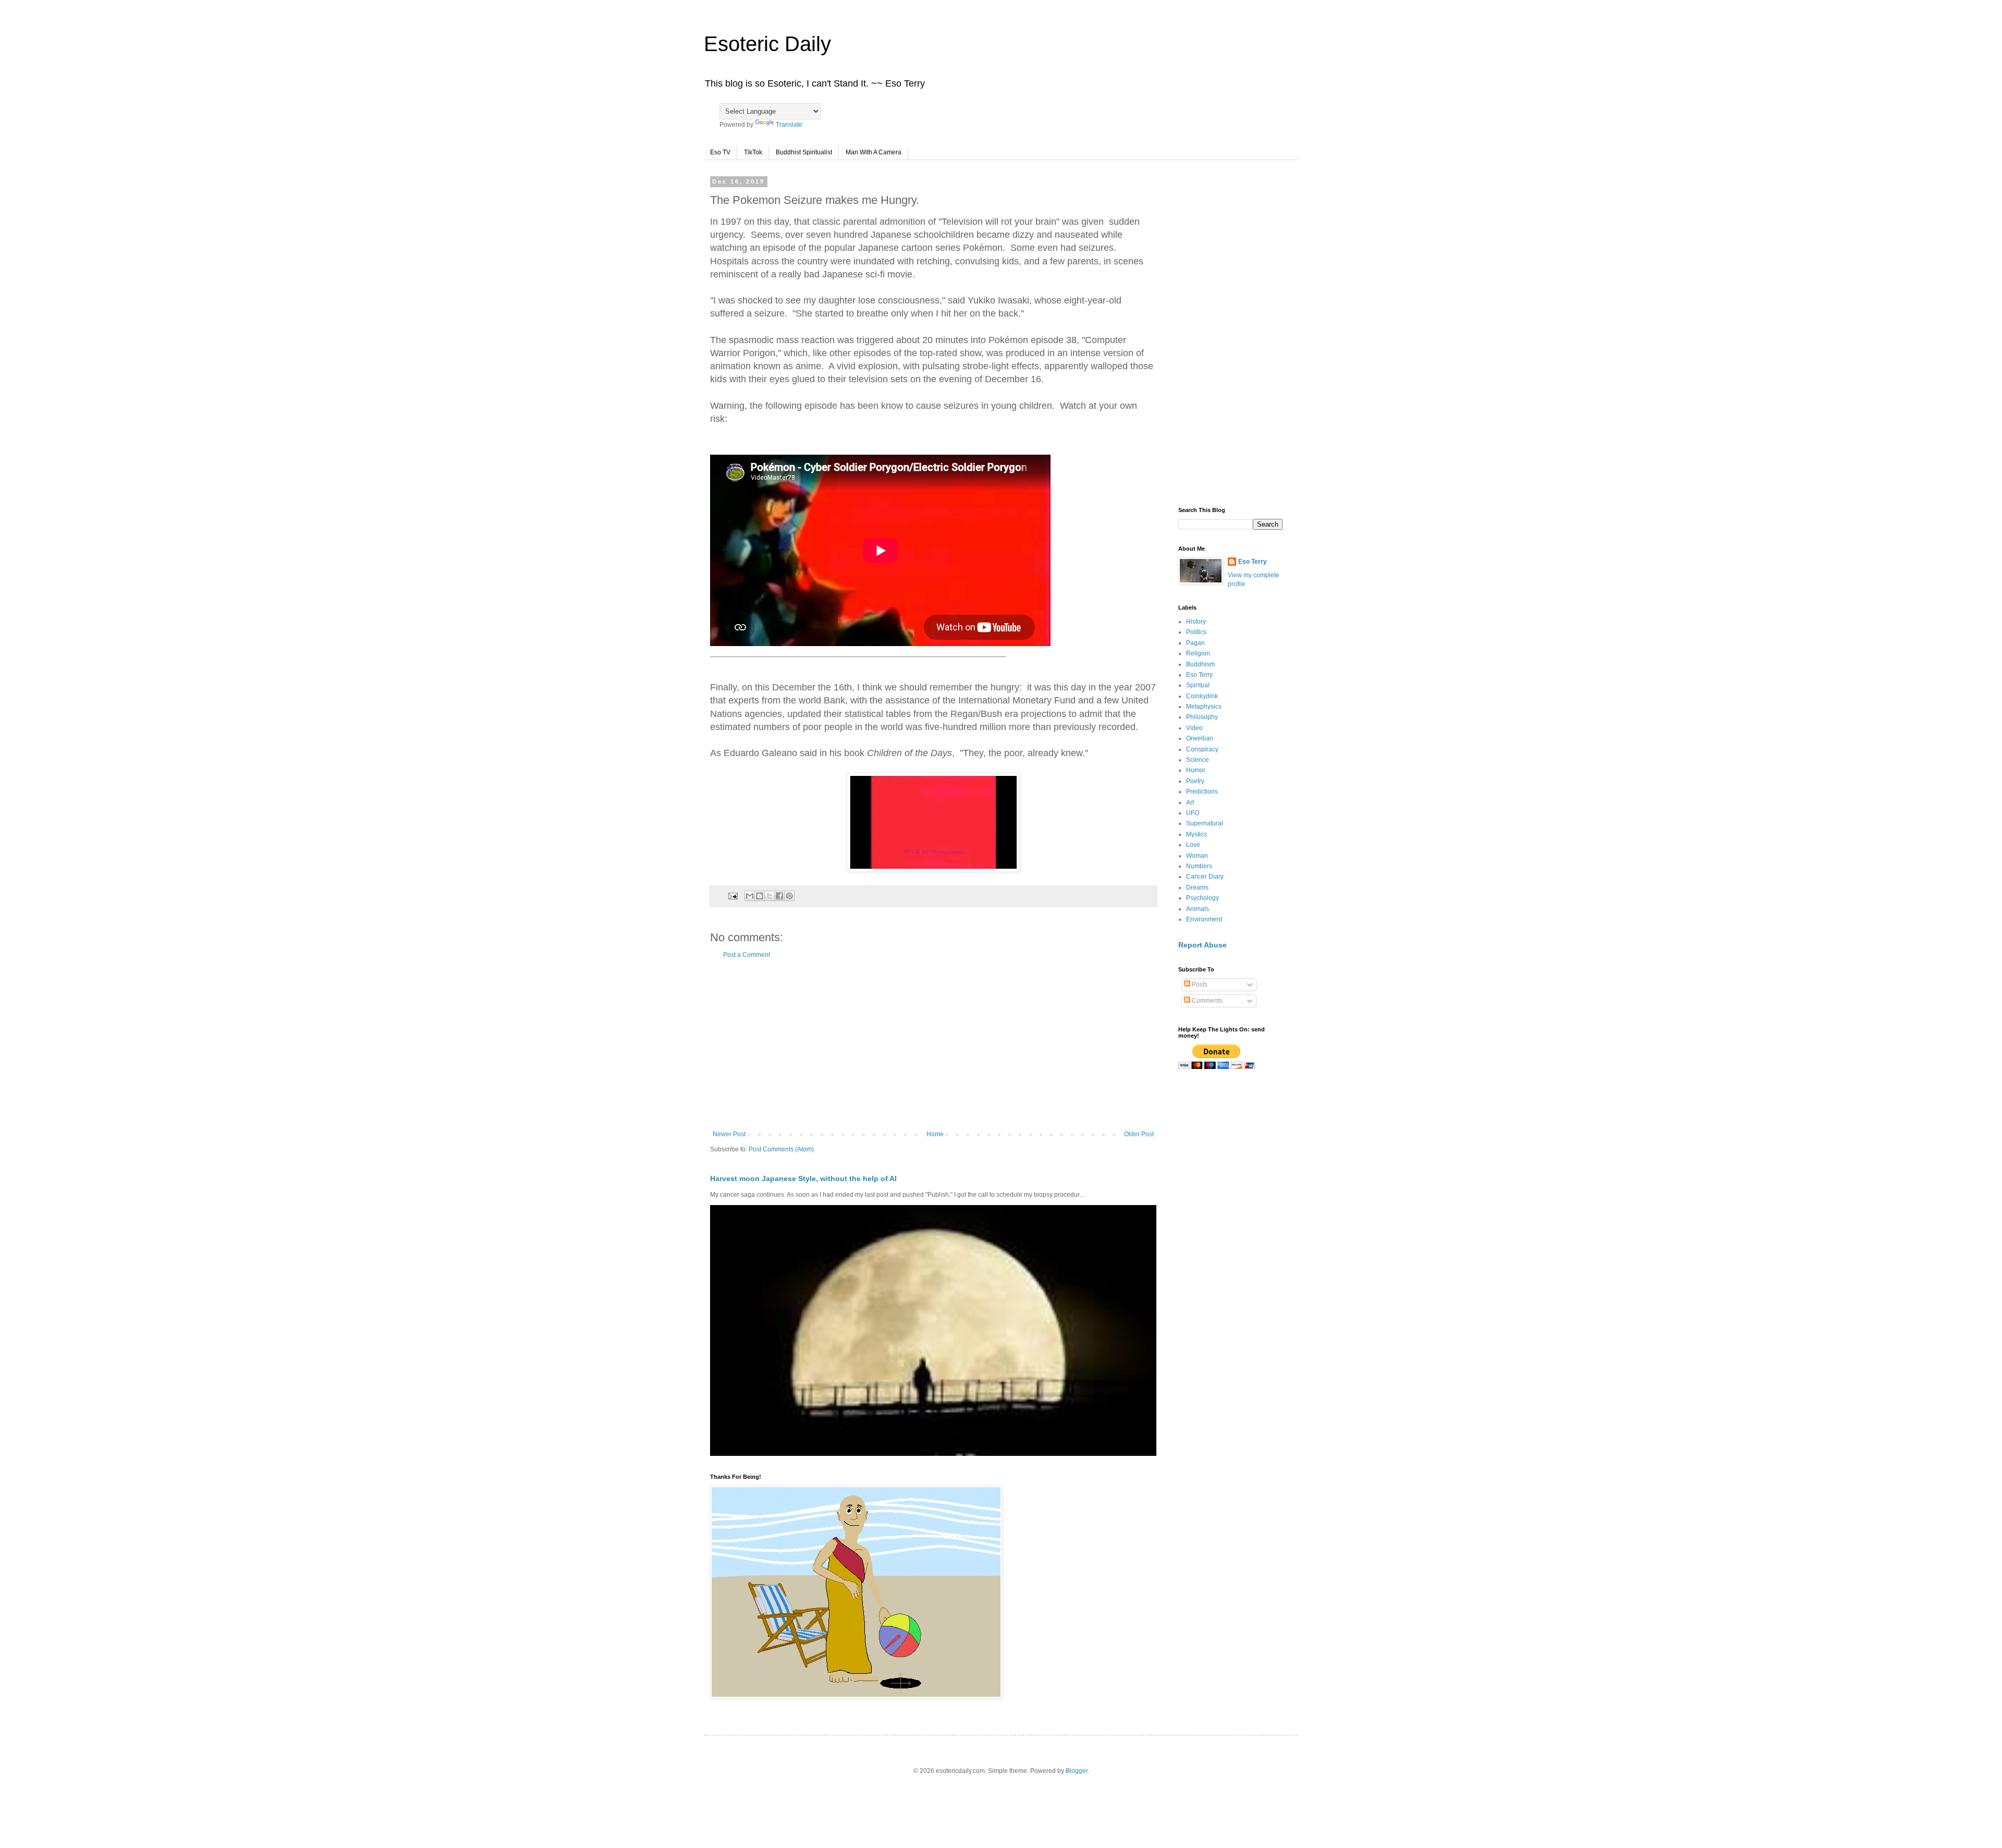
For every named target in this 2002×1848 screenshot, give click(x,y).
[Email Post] (733, 895)
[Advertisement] (933, 1044)
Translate (789, 125)
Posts (1199, 984)
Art (1190, 803)
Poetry (1195, 781)
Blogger (1077, 1771)
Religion (1198, 653)
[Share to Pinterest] (789, 896)
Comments (1206, 1001)
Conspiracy (1202, 749)
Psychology (1203, 898)
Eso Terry (1253, 562)
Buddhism (1200, 664)
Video (1194, 728)
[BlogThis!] (760, 896)
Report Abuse (1203, 945)
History (1196, 622)
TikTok (753, 152)
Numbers (1199, 866)
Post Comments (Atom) (781, 1149)
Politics (1196, 632)
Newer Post (729, 1134)
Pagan (1195, 643)
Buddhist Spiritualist (804, 152)
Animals (1198, 909)
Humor (1196, 770)
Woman (1197, 856)
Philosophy (1202, 717)
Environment (1204, 919)
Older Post (1139, 1134)
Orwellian (1200, 738)
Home (935, 1134)
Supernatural (1205, 823)
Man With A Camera (874, 152)
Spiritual (1198, 685)
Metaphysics (1204, 707)
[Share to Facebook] (779, 896)
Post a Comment (747, 955)
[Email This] (750, 896)
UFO (1193, 813)
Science (1198, 760)
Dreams (1197, 887)
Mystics (1197, 834)
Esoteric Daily (767, 44)
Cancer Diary (1205, 877)
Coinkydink (1202, 696)
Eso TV (720, 152)
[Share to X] (770, 896)
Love (1193, 845)
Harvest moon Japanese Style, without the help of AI (803, 1178)
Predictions (1202, 792)
